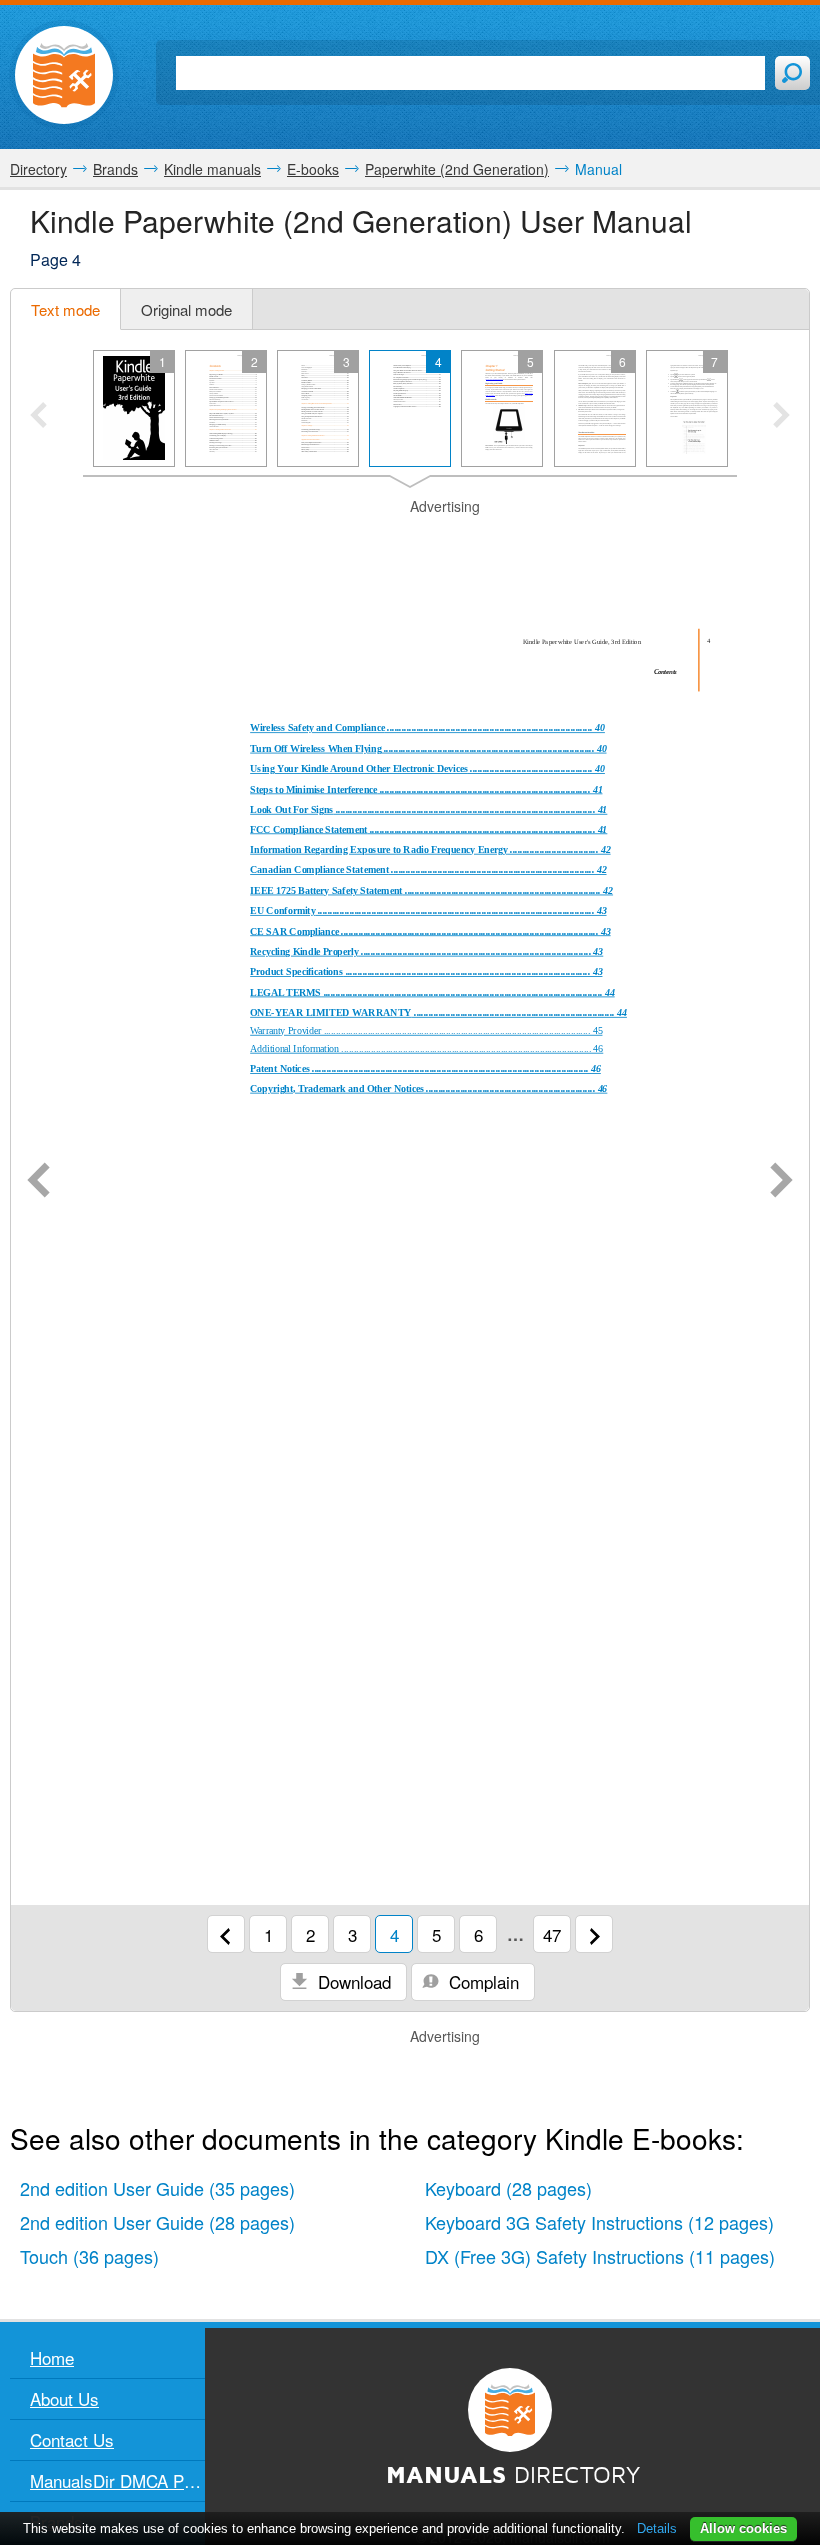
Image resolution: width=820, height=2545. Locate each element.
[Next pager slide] (781, 417)
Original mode (186, 309)
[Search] (792, 73)
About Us (64, 2398)
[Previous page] (38, 1182)
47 (552, 1934)
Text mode (65, 309)
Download (352, 1981)
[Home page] (64, 75)
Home (52, 2357)
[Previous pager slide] (38, 417)
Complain (481, 1981)
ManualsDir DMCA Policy (117, 2480)
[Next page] (781, 1182)
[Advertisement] (410, 542)
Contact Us (72, 2439)
